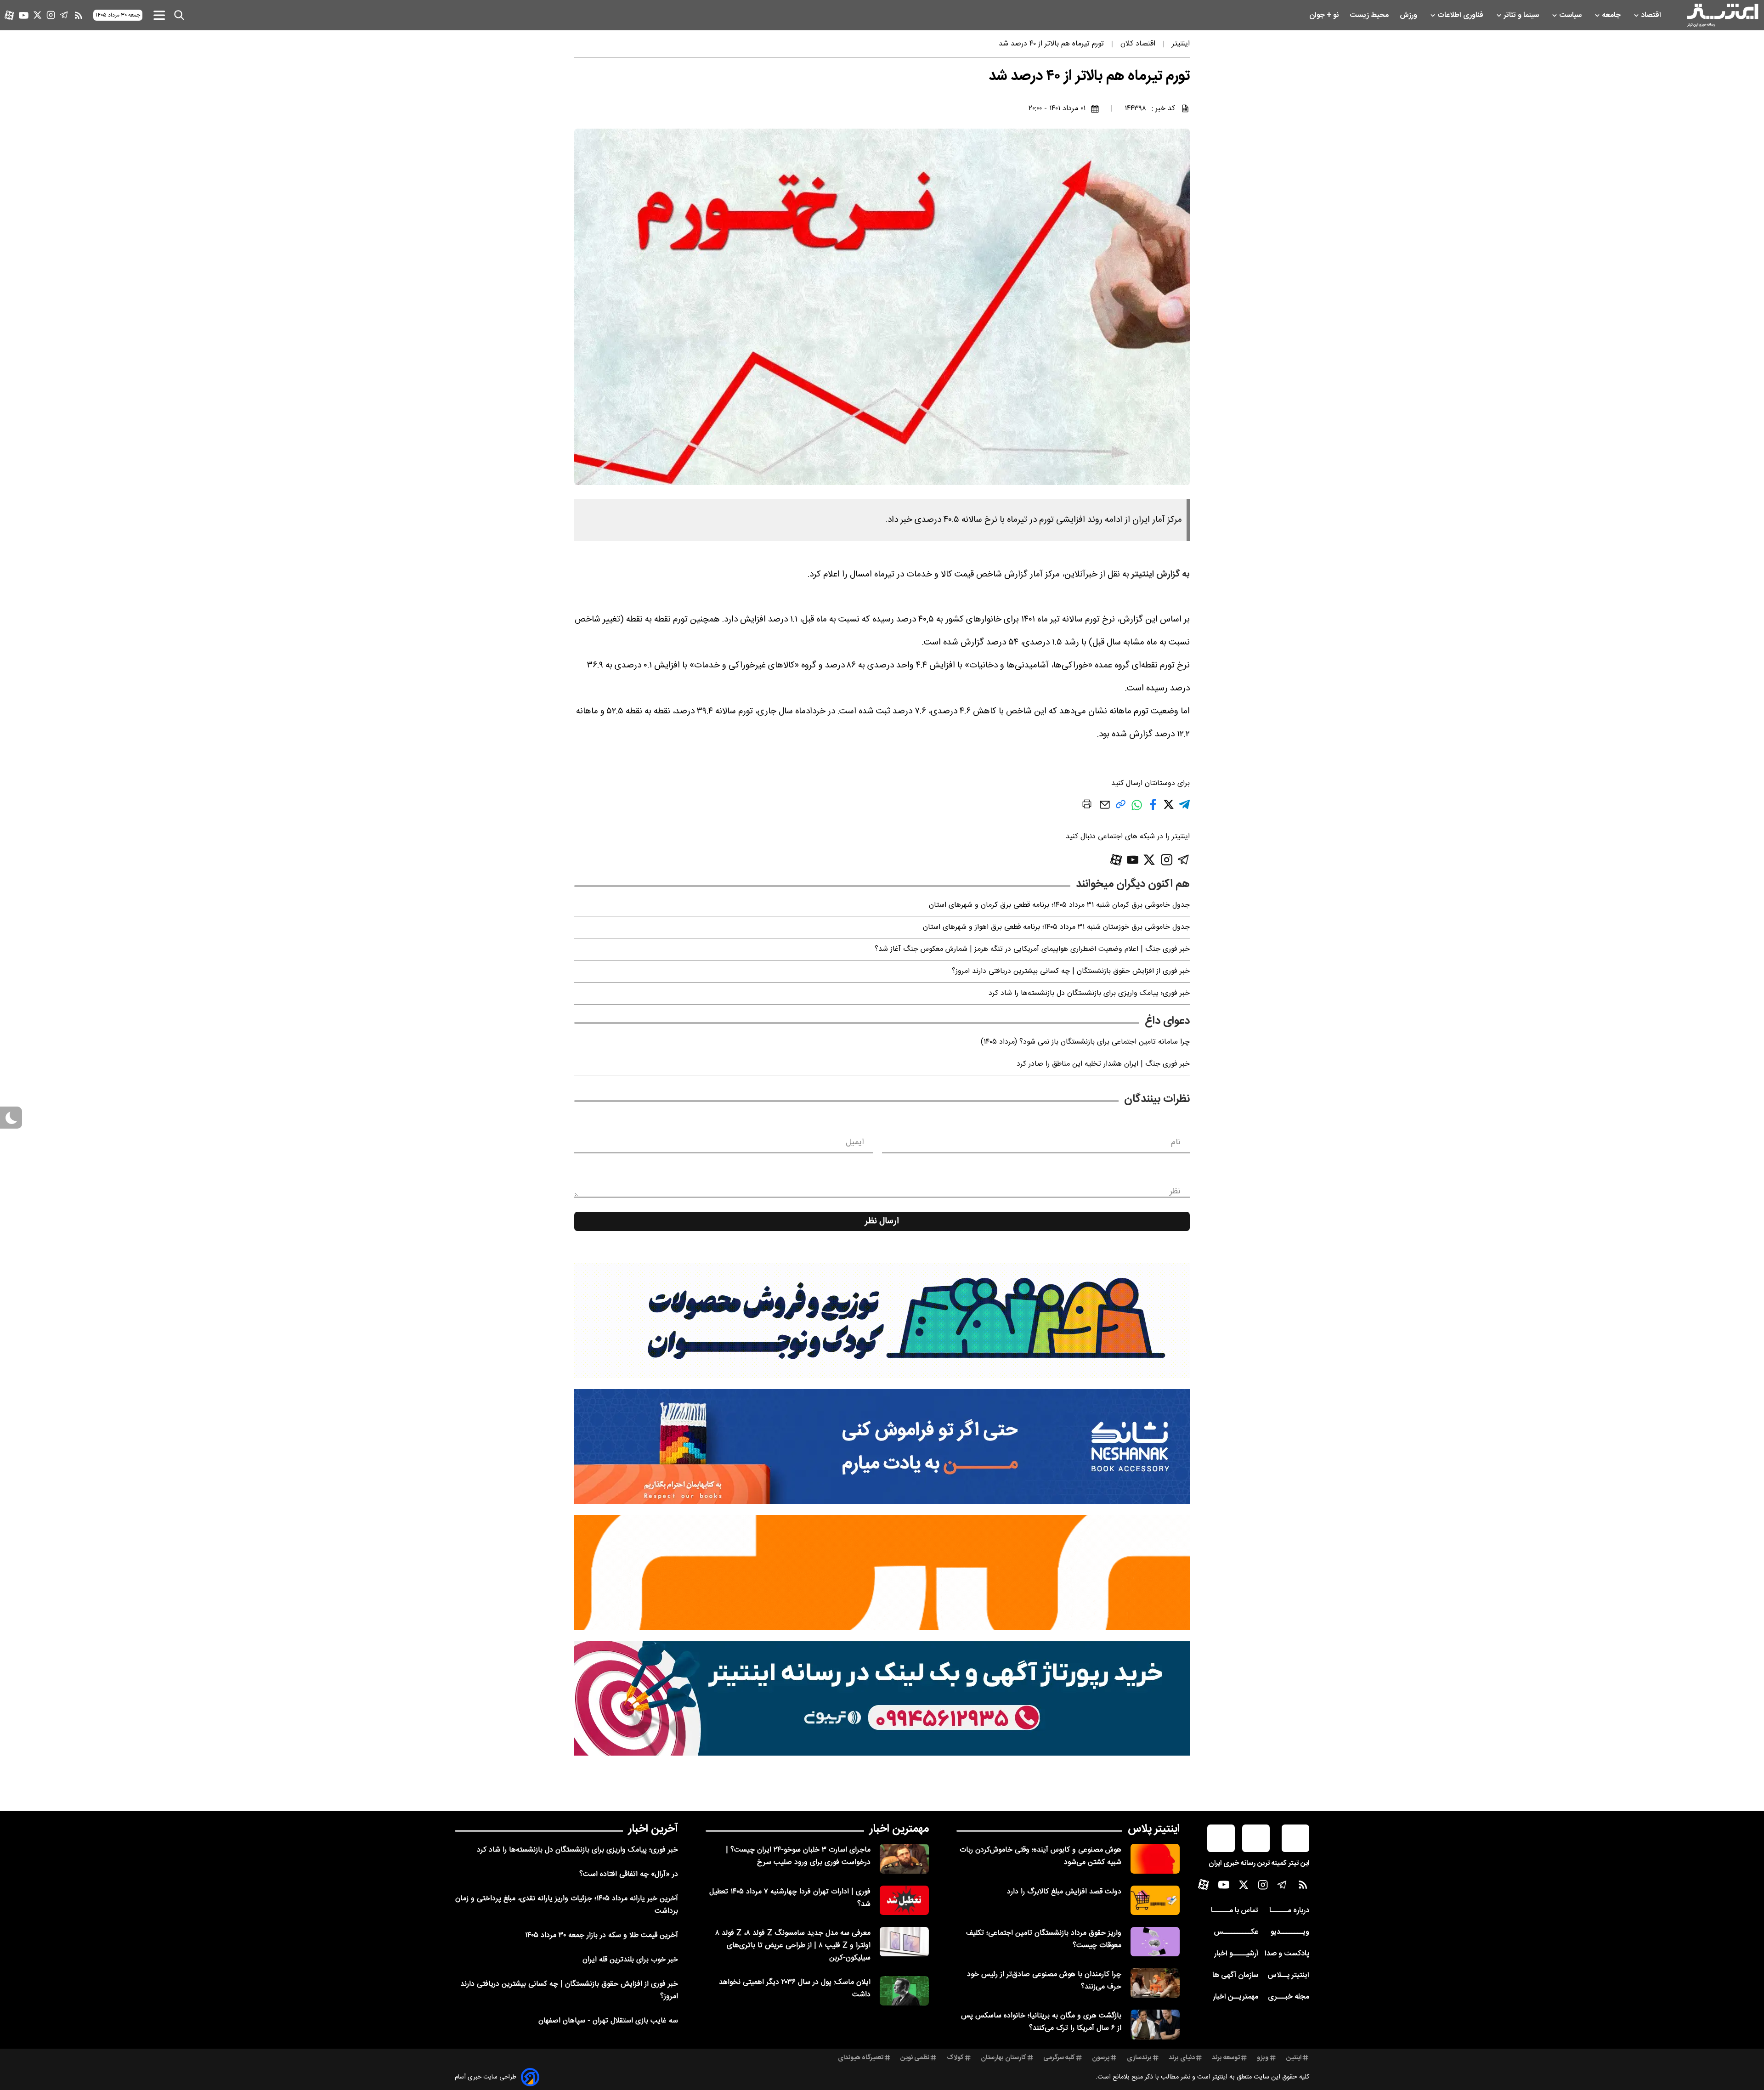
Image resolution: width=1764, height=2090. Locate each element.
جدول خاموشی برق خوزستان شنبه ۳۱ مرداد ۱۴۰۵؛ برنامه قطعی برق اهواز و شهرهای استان (1056, 927)
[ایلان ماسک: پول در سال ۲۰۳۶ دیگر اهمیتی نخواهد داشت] (904, 1991)
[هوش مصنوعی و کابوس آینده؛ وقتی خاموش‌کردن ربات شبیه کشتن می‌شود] (1155, 1858)
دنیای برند (1182, 2058)
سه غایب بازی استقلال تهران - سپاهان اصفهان (608, 2021)
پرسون (1101, 2058)
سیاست (1571, 15)
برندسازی (1139, 2058)
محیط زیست (1370, 15)
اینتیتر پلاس (1154, 1829)
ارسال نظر (882, 1221)
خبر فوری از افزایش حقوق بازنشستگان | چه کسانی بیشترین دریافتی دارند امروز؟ (1071, 971)
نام (1176, 1142)
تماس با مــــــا (1235, 1911)
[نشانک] (882, 1446)
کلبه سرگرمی (1059, 2058)
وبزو (1263, 2058)
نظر (1175, 1192)
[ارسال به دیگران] (1105, 809)
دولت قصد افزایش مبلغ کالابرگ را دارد (1064, 1892)
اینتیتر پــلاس (1288, 1975)
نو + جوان (1325, 15)
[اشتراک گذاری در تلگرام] (1184, 808)
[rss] (79, 15)
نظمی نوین (915, 2058)
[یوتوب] (24, 15)
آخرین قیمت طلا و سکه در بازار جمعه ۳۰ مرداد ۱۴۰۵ (602, 1935)
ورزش (1409, 15)
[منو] (159, 15)
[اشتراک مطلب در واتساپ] (1137, 810)
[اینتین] (882, 1572)
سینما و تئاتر (1522, 15)
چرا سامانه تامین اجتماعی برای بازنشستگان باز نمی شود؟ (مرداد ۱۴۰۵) (1085, 1042)
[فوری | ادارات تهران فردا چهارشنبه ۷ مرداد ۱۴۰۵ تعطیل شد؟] (904, 1900)
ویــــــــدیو (1290, 1932)
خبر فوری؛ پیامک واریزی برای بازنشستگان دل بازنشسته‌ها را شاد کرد (1089, 993)
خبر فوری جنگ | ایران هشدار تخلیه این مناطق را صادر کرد (1103, 1064)
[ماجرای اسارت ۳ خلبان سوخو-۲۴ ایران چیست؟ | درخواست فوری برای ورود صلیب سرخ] (904, 1858)
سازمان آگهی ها (1235, 1975)
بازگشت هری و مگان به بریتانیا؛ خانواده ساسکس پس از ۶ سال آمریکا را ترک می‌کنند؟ (1041, 2022)
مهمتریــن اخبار (1235, 1997)
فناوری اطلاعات (1461, 15)
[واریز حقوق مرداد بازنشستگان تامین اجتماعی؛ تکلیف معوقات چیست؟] (1155, 1942)
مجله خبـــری (1289, 1997)
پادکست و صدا (1287, 1954)
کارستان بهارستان (1004, 2058)
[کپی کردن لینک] (1121, 808)
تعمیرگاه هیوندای (861, 2058)
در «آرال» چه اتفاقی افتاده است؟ (629, 1874)
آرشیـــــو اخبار (1236, 1954)
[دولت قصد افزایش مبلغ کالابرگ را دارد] (1155, 1900)
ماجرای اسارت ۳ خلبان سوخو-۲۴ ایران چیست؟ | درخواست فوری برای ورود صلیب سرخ (798, 1856)
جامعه (1612, 15)
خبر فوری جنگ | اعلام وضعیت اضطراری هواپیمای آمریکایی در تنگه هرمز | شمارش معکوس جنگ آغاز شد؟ (1032, 949)
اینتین (1294, 2058)
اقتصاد (1652, 15)
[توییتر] (37, 15)
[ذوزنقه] (882, 1321)
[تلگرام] (64, 15)
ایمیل (855, 1142)
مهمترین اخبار (899, 1829)
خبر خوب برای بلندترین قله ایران (630, 1960)
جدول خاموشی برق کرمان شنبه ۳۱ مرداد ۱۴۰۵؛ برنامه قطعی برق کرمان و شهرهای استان (1059, 905)
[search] (179, 15)
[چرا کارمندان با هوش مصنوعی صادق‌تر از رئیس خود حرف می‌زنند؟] (1155, 1983)
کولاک (955, 2058)
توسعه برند (1226, 2058)
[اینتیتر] (1723, 15)
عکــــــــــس (1236, 1932)
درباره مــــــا (1289, 1911)
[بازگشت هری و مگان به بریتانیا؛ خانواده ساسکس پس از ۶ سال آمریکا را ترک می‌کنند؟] (1155, 2024)
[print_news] (1087, 806)
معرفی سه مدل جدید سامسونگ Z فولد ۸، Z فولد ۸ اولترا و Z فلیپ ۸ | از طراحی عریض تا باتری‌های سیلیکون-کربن (793, 1946)
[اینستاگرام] (51, 15)
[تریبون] (882, 1698)
